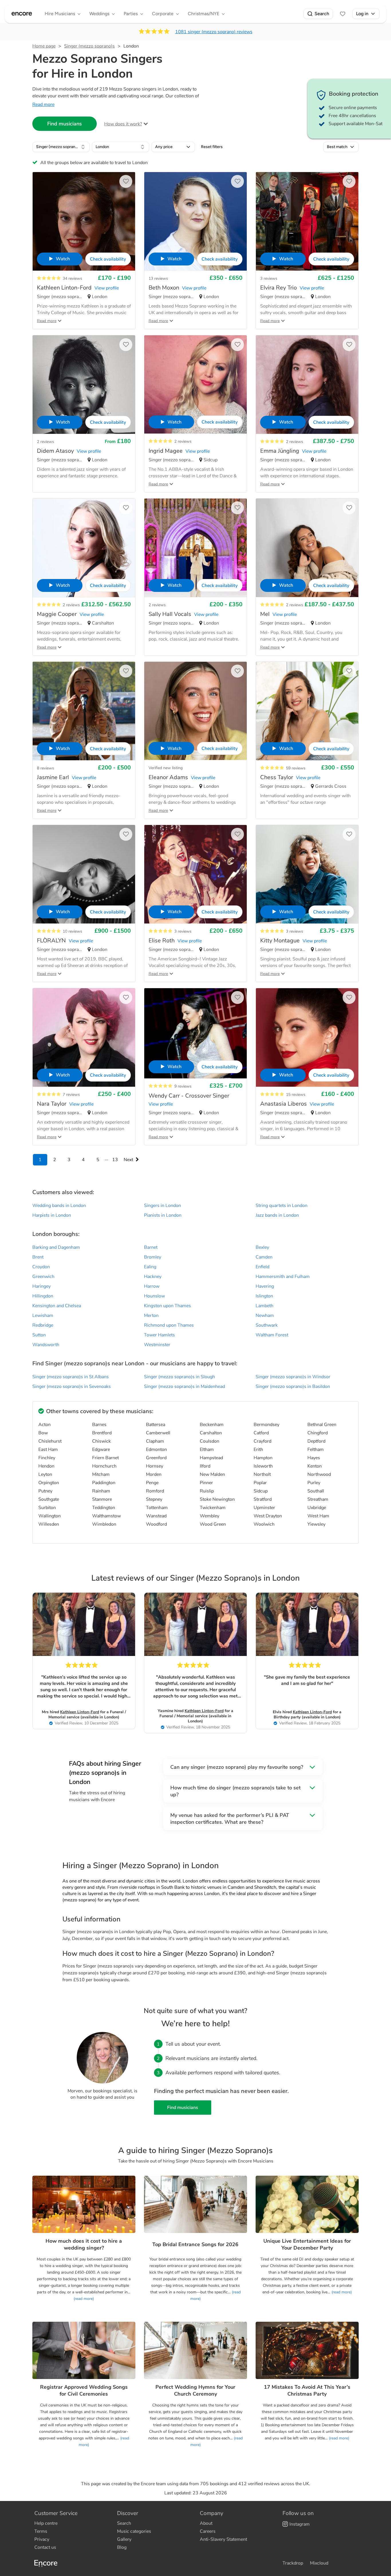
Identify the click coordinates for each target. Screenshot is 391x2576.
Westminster (157, 1345)
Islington (264, 1296)
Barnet (151, 1247)
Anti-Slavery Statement (223, 2539)
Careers (208, 2531)
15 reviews (296, 1095)
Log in (362, 14)
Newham (265, 1315)
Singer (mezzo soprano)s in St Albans (71, 1377)
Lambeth (264, 1306)
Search (322, 14)
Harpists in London (52, 1215)
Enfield (262, 1267)
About (206, 2523)
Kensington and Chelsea (57, 1306)
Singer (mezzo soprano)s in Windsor (293, 1377)
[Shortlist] (343, 14)
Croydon (41, 1267)
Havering (265, 1286)
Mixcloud (319, 2563)
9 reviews (183, 1086)
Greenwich (43, 1277)
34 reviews (72, 278)
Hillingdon (43, 1296)
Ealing (150, 1267)
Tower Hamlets (159, 1335)
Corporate (163, 14)
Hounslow (154, 1296)
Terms (41, 2531)
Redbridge (43, 1325)
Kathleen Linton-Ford (80, 1712)
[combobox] (61, 147)
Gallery (124, 2539)
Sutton (39, 1335)
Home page (44, 46)
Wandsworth (46, 1345)
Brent (38, 1257)
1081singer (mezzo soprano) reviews (214, 32)
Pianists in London (163, 1215)
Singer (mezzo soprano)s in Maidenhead (184, 1387)
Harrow (152, 1286)
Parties (131, 14)
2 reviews (46, 442)
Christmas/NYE (204, 14)
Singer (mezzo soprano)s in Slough (179, 1377)
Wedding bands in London (59, 1206)
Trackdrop (293, 2563)
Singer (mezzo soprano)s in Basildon (293, 1387)
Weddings (99, 14)
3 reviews (269, 278)
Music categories (134, 2531)
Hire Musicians (60, 14)
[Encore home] (22, 14)
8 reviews (46, 768)
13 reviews (158, 278)
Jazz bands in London (277, 1215)
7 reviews (71, 1095)
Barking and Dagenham (56, 1247)
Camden (264, 1257)
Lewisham (43, 1315)
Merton (151, 1315)
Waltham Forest (272, 1335)
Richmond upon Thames (169, 1325)
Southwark (267, 1325)
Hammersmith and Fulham (283, 1277)
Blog (122, 2547)
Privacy (42, 2539)
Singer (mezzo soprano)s (89, 46)
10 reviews (72, 931)
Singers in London (162, 1206)
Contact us (45, 2547)
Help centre (46, 2523)
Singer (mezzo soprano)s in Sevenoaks (72, 1387)
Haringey (42, 1286)
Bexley (262, 1247)
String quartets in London (282, 1206)
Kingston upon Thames (167, 1306)
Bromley (153, 1257)
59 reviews (296, 768)
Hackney (153, 1277)
